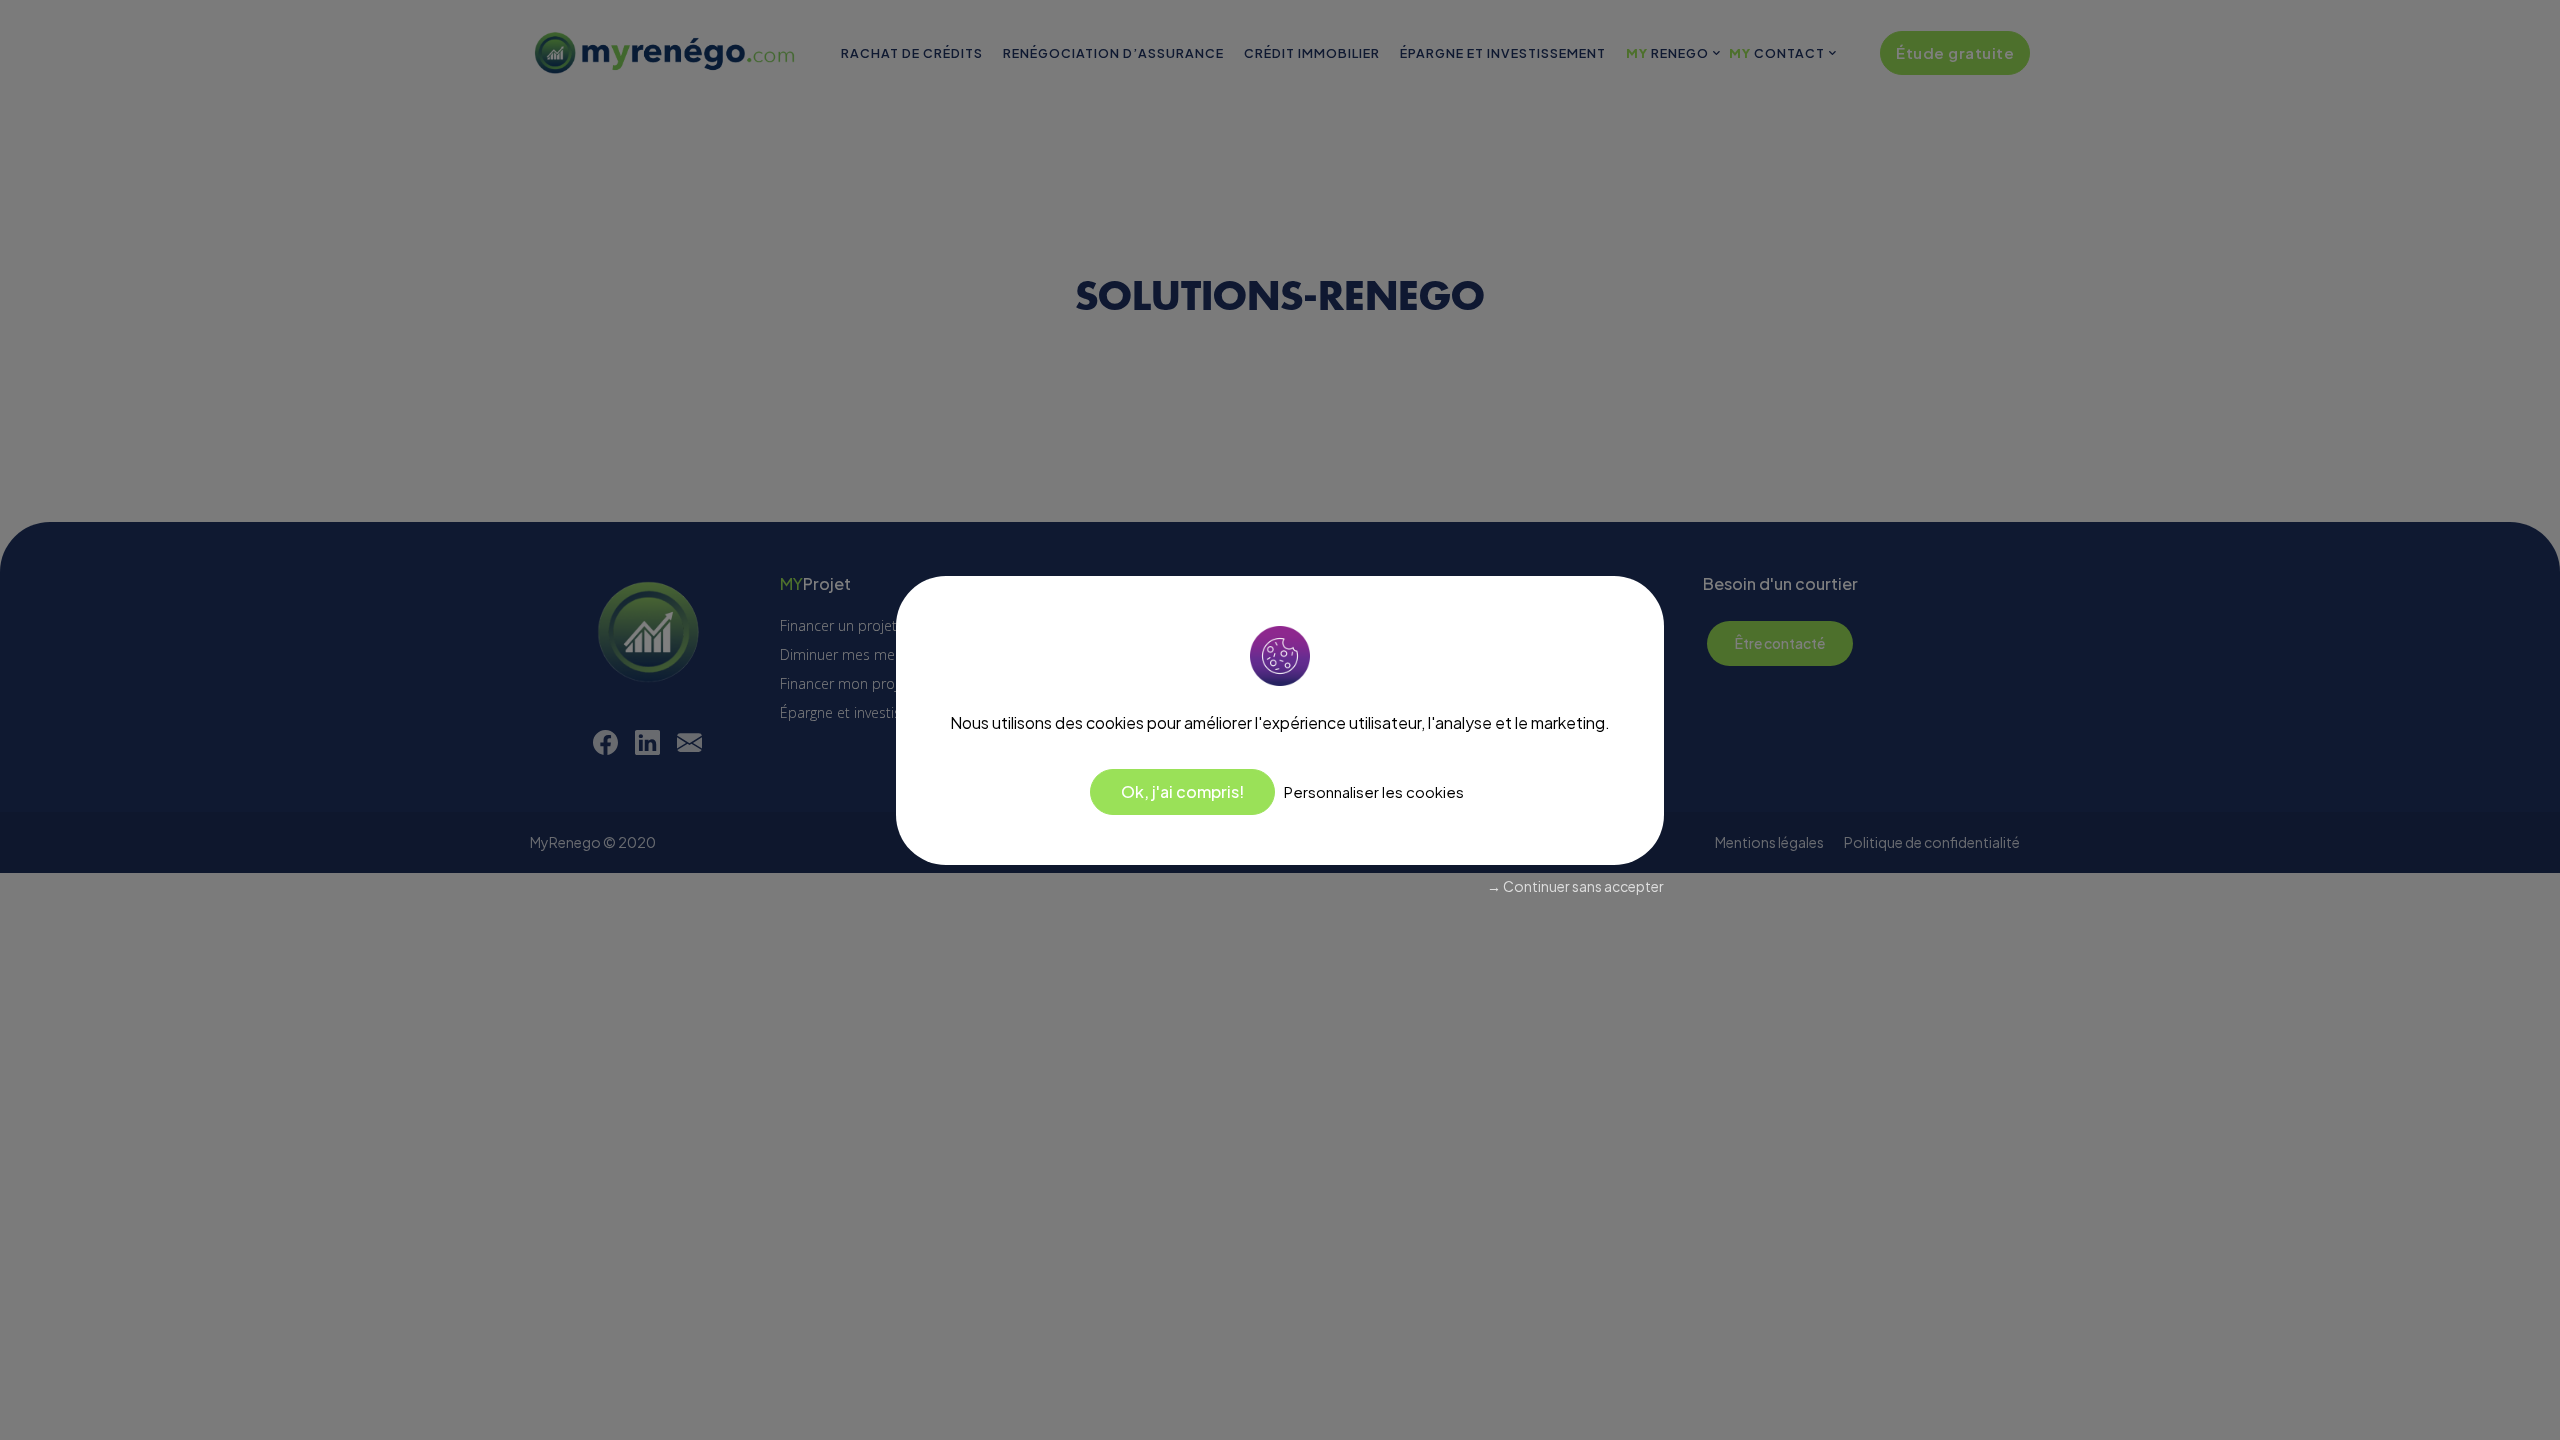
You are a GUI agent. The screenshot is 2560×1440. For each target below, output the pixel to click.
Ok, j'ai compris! (1182, 791)
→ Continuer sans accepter (1575, 886)
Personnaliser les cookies (1374, 791)
